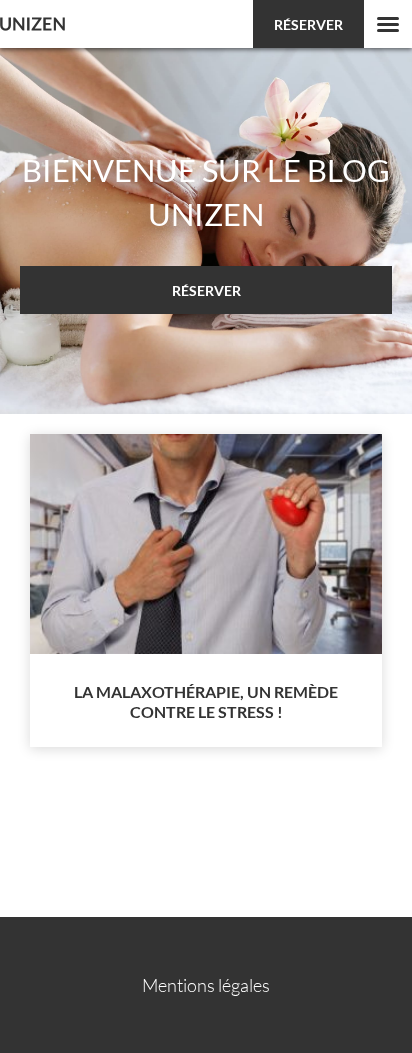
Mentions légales (206, 985)
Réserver (308, 24)
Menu (388, 24)
